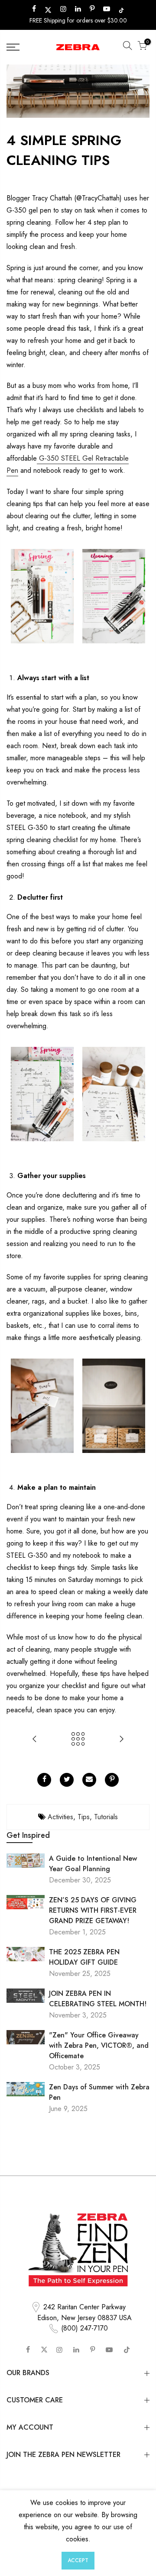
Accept (78, 2560)
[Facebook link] (44, 1780)
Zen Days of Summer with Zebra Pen (99, 2092)
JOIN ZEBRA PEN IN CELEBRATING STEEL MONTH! (98, 1999)
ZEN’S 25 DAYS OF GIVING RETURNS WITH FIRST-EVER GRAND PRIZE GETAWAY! (93, 1910)
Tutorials (106, 1817)
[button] (127, 47)
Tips (84, 1817)
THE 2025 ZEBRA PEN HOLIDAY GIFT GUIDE (84, 1957)
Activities (60, 1817)
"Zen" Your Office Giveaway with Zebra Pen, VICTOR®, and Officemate (99, 2045)
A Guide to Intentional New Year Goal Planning (93, 1864)
